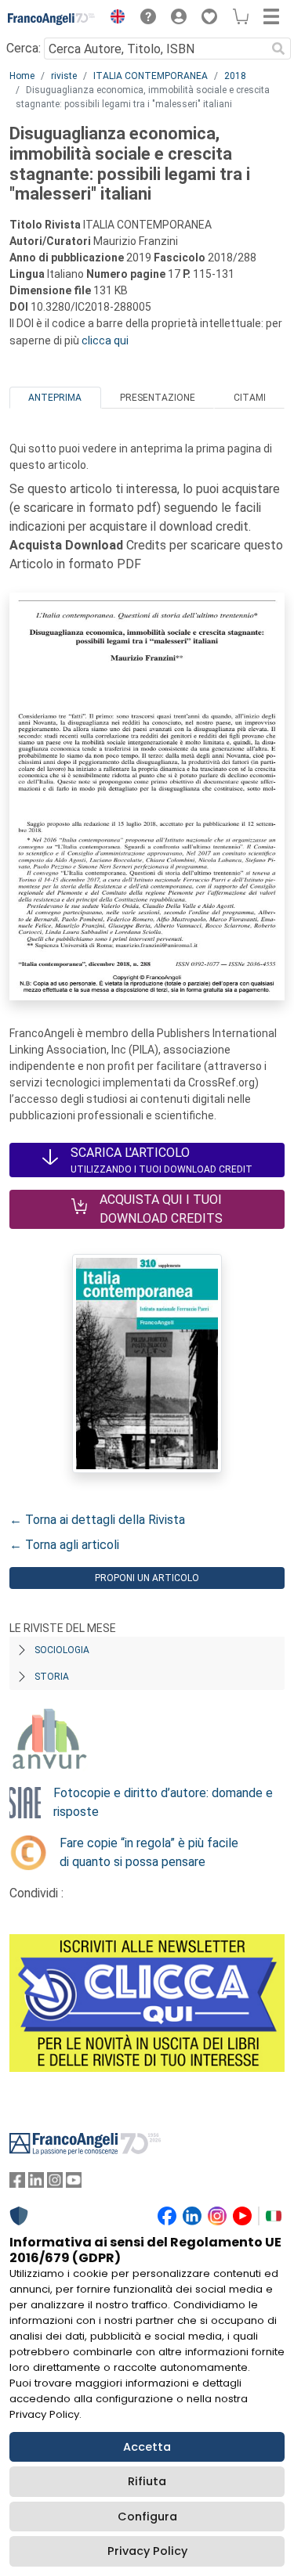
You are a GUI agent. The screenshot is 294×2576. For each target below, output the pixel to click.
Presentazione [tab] (158, 398)
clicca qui (105, 340)
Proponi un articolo (147, 1578)
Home (22, 76)
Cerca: (24, 48)
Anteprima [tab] (55, 398)
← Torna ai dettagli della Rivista (97, 1520)
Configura (147, 2517)
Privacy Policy (147, 2551)
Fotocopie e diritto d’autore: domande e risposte (163, 1802)
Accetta (147, 2447)
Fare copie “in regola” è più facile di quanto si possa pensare (149, 1852)
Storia (52, 1677)
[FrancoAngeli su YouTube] (74, 2183)
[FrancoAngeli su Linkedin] (36, 2183)
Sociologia (62, 1650)
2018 (235, 76)
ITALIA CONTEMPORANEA (151, 76)
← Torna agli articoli (64, 1545)
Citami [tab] (250, 398)
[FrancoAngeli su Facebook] (17, 2183)
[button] (114, 19)
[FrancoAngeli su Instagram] (55, 2183)
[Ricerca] (278, 49)
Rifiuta (147, 2481)
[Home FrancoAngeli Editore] (52, 19)
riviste (64, 76)
